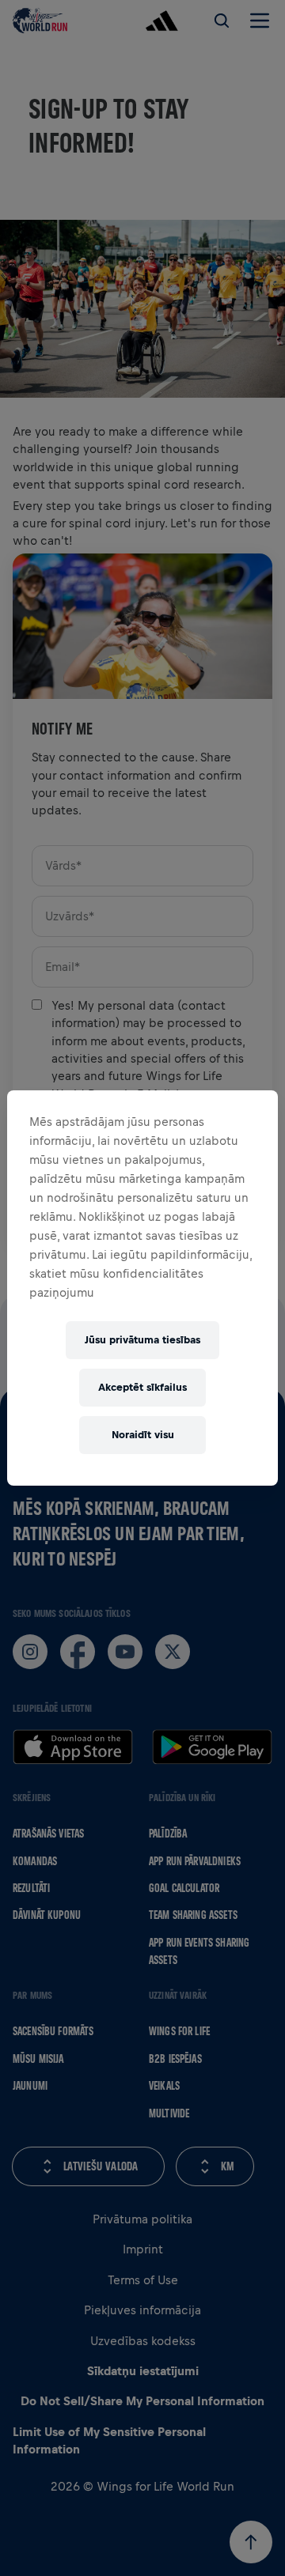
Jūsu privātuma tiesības (142, 1340)
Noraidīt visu (143, 1435)
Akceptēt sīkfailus (142, 1387)
